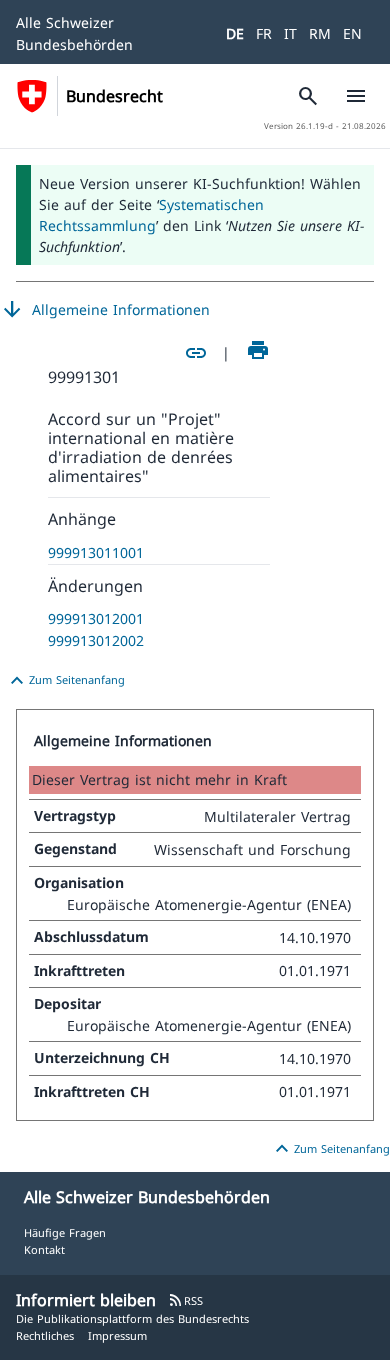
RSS (185, 1300)
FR (264, 33)
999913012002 (96, 640)
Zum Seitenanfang (65, 681)
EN (352, 33)
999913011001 (96, 552)
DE (235, 33)
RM (320, 33)
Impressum (117, 1335)
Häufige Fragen (65, 1232)
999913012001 (96, 618)
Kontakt (44, 1249)
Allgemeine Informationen (105, 310)
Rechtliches (45, 1335)
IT (290, 33)
